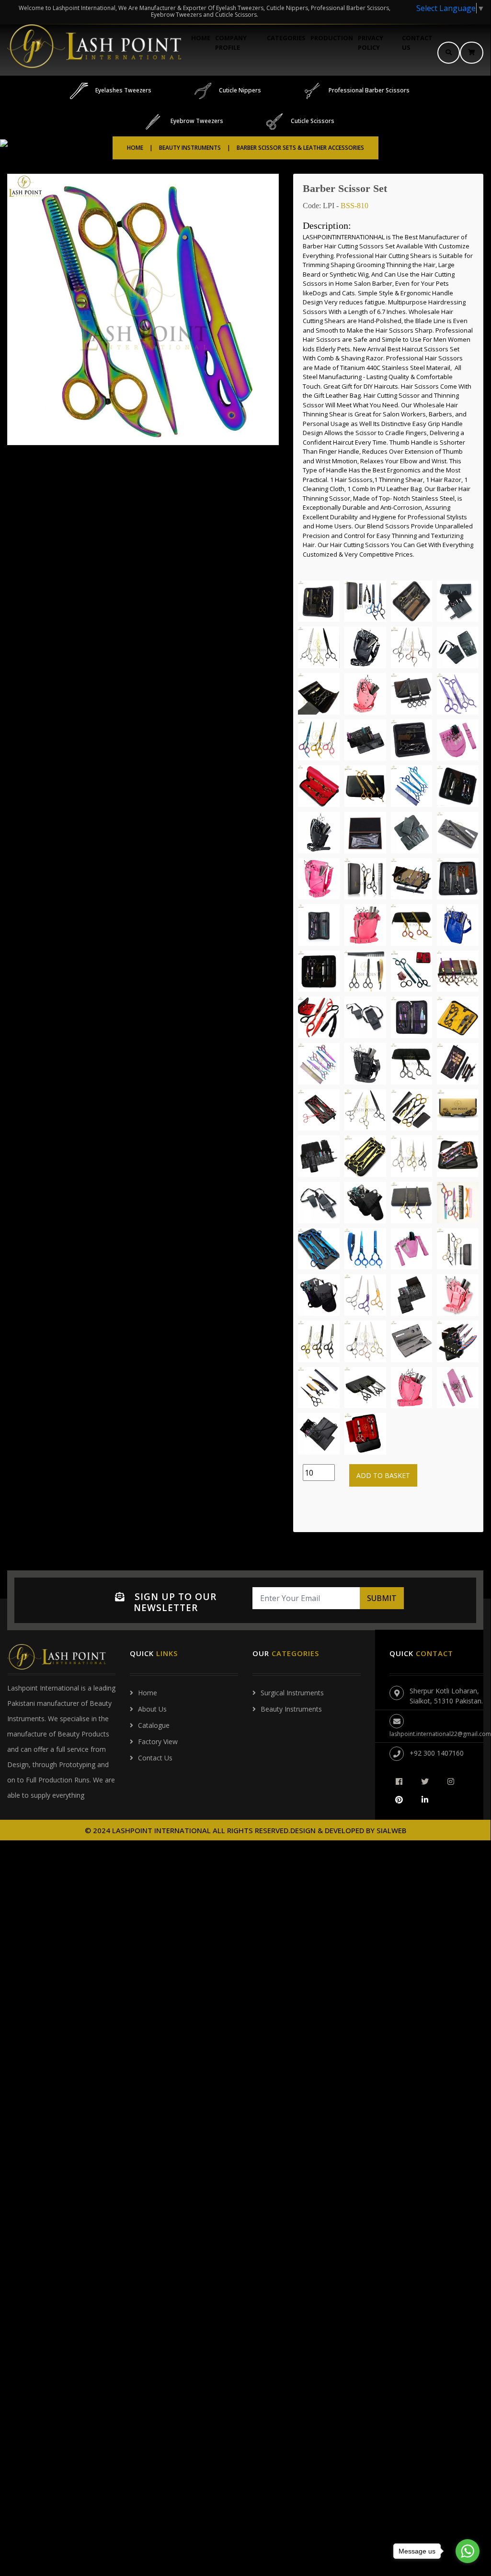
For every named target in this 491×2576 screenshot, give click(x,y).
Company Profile (231, 43)
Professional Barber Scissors (369, 90)
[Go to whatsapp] (468, 2551)
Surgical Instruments (292, 1693)
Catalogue (154, 1725)
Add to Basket (383, 1475)
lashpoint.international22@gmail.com (440, 1734)
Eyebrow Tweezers (197, 121)
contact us (417, 43)
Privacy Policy (371, 43)
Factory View (158, 1742)
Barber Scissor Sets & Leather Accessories (300, 148)
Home (201, 38)
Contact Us (155, 1758)
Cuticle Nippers (240, 90)
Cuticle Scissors (313, 121)
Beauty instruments (291, 1709)
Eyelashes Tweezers (123, 90)
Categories (286, 38)
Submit (382, 1598)
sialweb (390, 1830)
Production (332, 38)
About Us (152, 1709)
